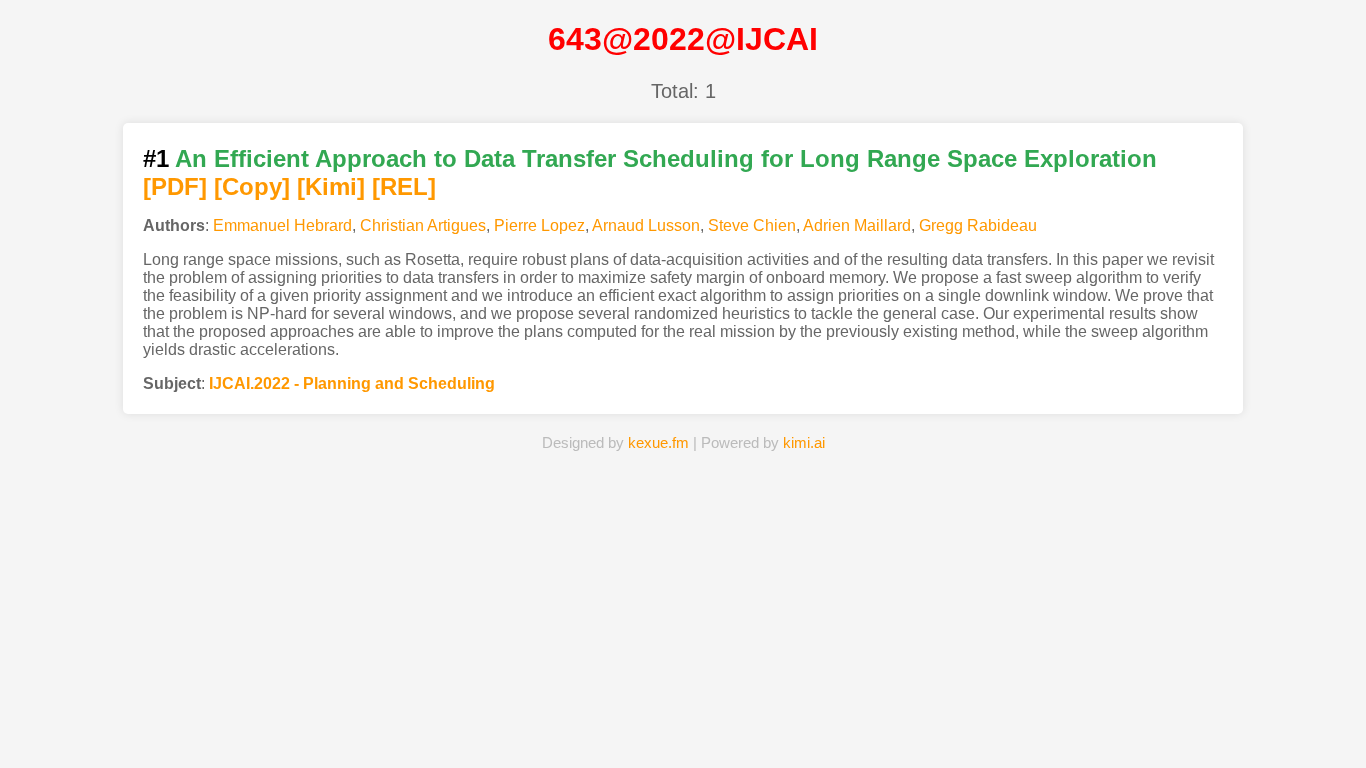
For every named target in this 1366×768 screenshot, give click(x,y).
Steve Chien (752, 225)
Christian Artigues (423, 225)
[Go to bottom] (1315, 741)
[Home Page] (464, 722)
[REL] (404, 186)
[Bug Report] (901, 722)
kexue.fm (658, 442)
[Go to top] (1315, 704)
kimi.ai (804, 442)
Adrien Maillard (857, 225)
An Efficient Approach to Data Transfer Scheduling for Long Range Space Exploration (666, 158)
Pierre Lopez (539, 225)
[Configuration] (792, 722)
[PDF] (175, 186)
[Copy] (252, 186)
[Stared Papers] (682, 722)
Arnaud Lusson (646, 225)
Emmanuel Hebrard (282, 225)
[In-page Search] (573, 722)
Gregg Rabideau (978, 225)
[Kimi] (331, 186)
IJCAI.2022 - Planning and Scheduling (352, 383)
